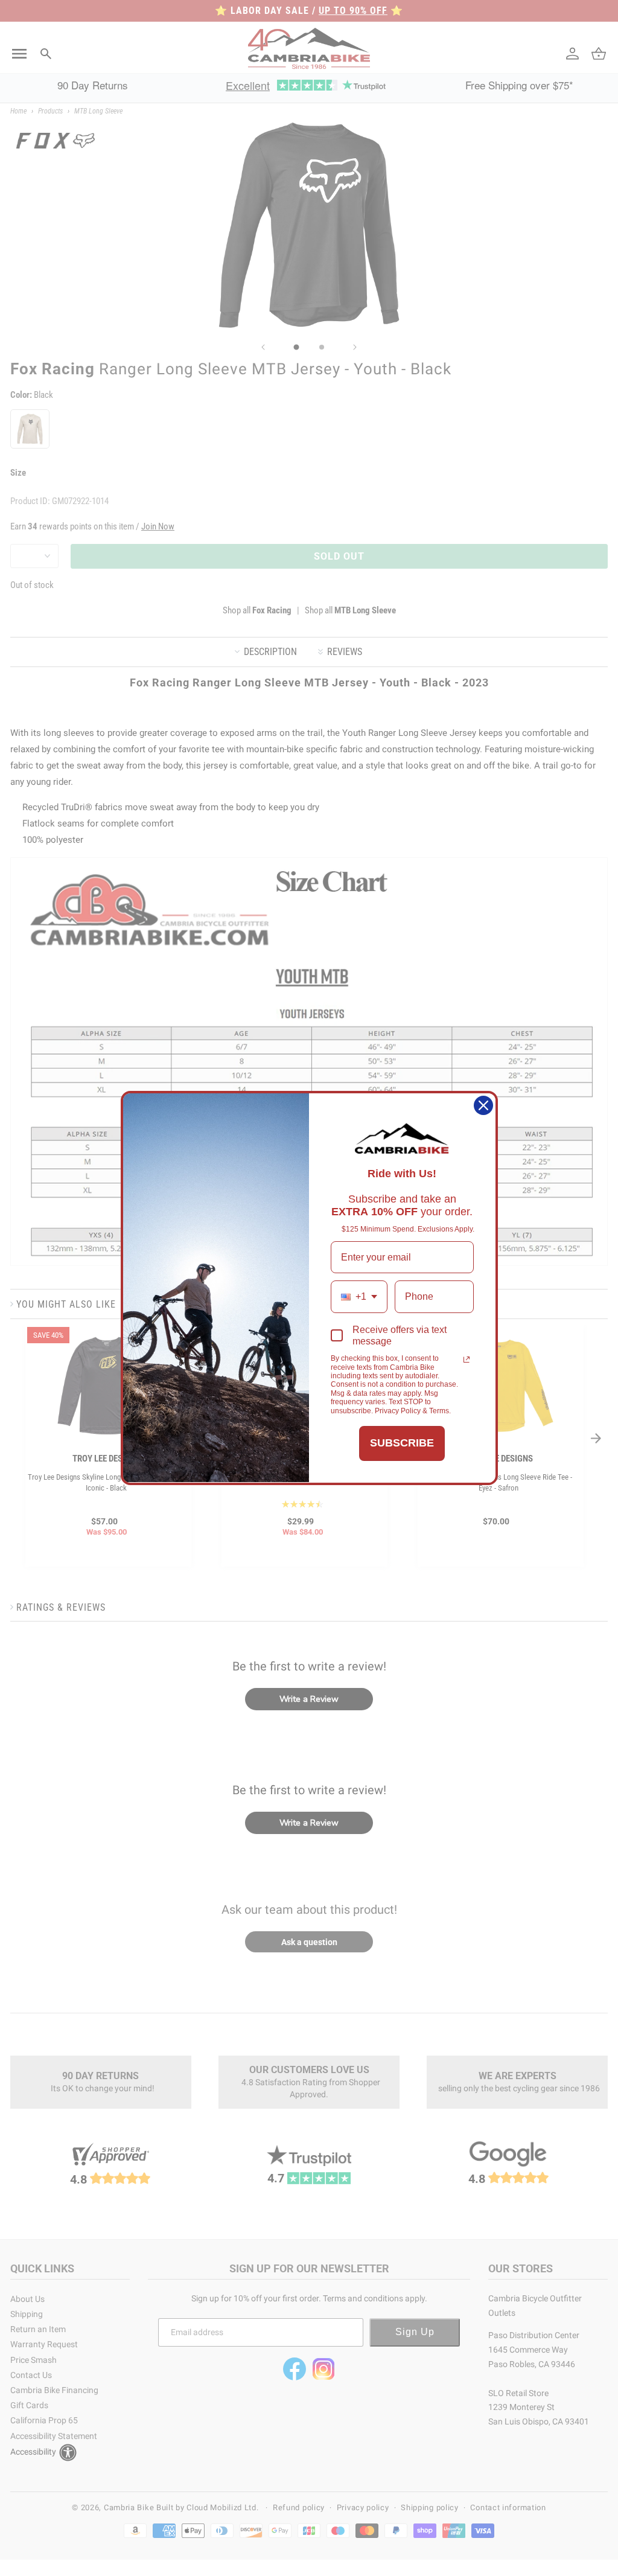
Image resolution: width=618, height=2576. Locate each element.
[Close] (483, 1105)
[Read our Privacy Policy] (467, 1360)
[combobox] (359, 1296)
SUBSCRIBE (402, 1443)
